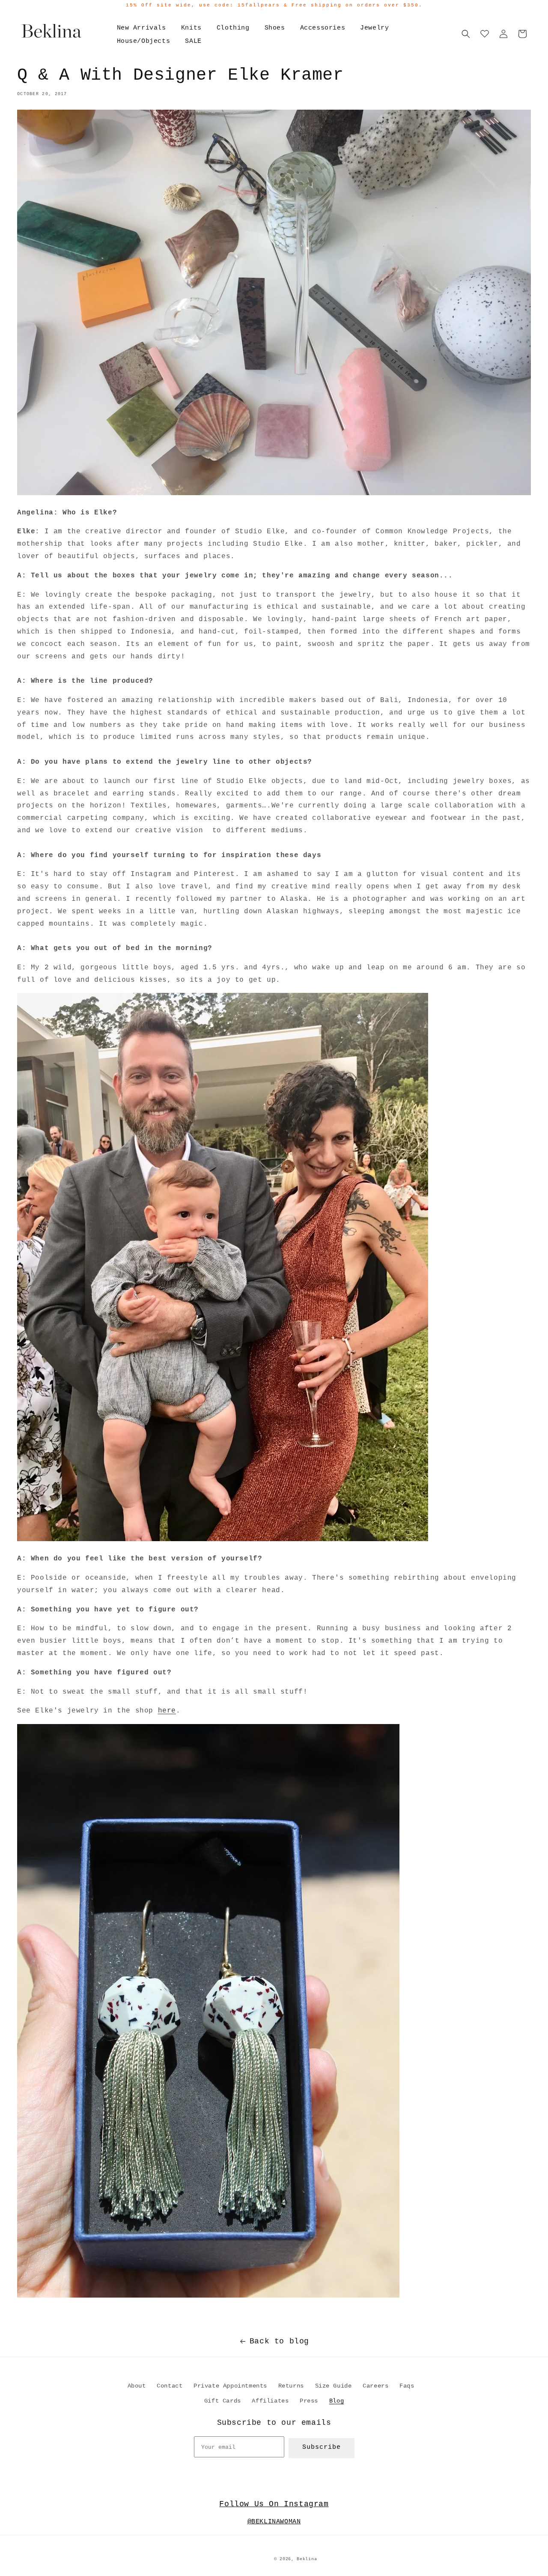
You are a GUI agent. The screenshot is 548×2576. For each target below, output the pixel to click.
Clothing (233, 28)
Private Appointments (230, 2386)
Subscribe (322, 2447)
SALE (193, 41)
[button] (466, 34)
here (167, 1711)
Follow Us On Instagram (274, 2504)
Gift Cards (223, 2401)
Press (309, 2401)
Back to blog (279, 2341)
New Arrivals (141, 28)
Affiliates (270, 2401)
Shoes (275, 28)
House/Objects (144, 41)
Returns (291, 2386)
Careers (375, 2386)
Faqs (407, 2386)
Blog (337, 2401)
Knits (191, 28)
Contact (170, 2386)
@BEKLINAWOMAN (274, 2522)
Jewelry (374, 28)
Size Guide (334, 2386)
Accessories (323, 28)
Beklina (307, 2559)
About (137, 2386)
